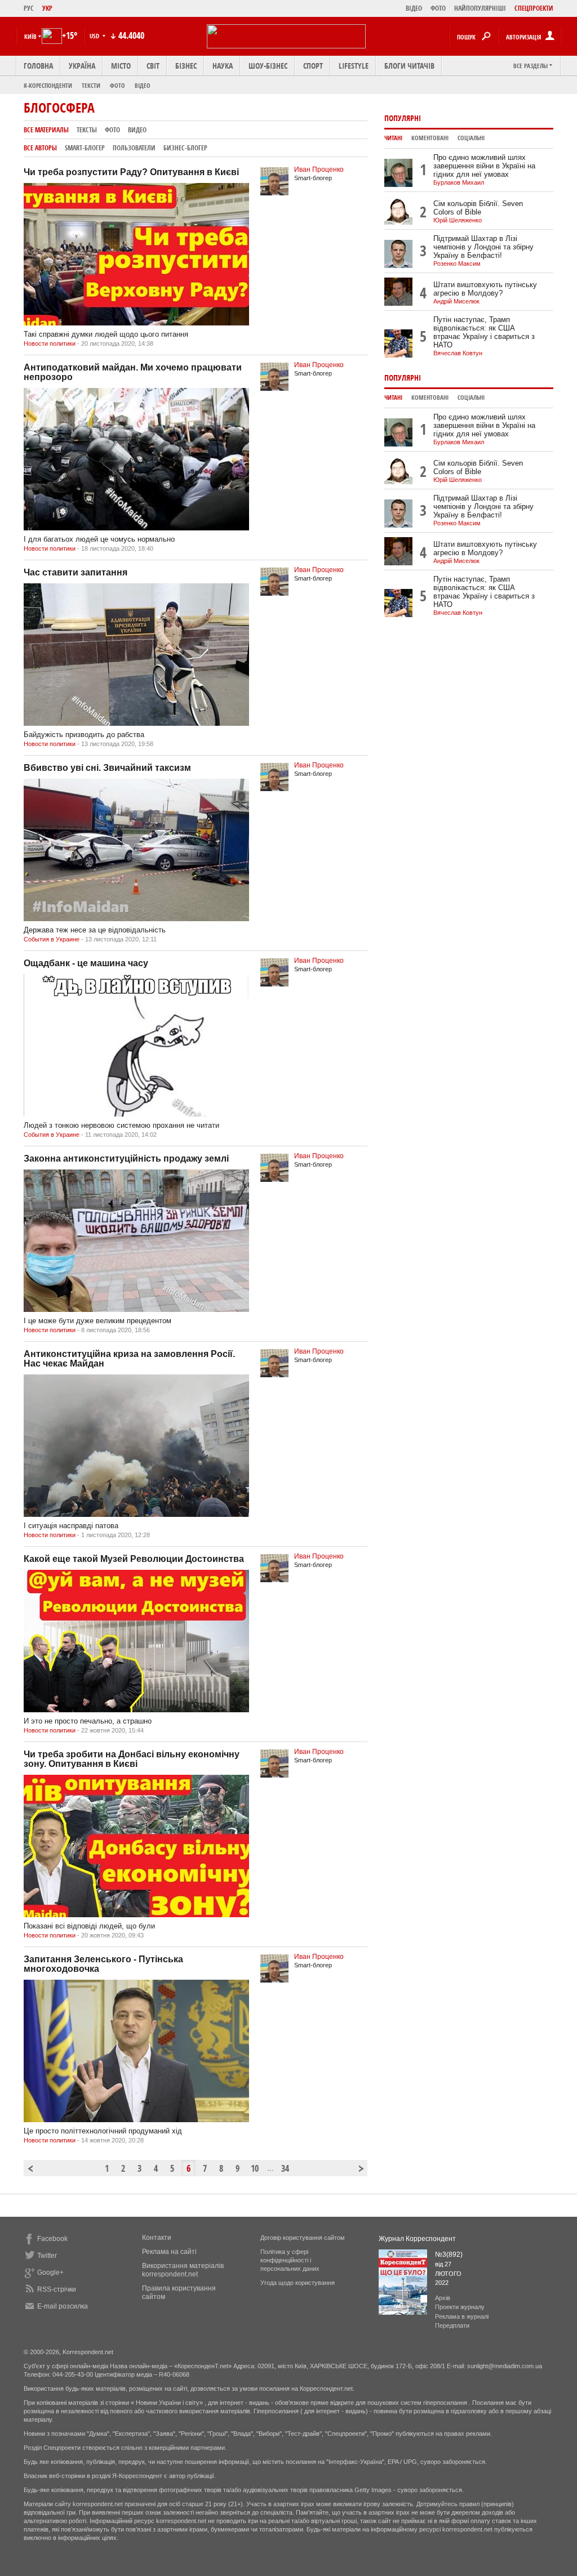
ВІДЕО (414, 8)
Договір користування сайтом (303, 2238)
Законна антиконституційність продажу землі (126, 1158)
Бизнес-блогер (185, 148)
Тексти (91, 85)
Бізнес (186, 66)
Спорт (313, 66)
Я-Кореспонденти (48, 85)
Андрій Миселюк (456, 301)
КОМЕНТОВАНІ (430, 138)
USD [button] (95, 36)
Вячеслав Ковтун (458, 353)
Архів (443, 2298)
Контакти (157, 2238)
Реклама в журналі (462, 2316)
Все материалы (46, 130)
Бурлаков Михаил (459, 182)
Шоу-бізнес (268, 66)
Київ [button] (30, 36)
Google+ (50, 2273)
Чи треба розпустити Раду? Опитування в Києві (131, 172)
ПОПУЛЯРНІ (403, 118)
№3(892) (449, 2254)
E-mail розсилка (63, 2306)
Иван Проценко (319, 169)
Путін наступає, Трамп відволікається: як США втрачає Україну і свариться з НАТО (484, 332)
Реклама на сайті (169, 2252)
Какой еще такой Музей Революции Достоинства (134, 1559)
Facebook (52, 2239)
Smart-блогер (85, 148)
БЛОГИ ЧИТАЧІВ (409, 66)
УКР (47, 8)
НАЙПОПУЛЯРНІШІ (480, 8)
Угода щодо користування (298, 2283)
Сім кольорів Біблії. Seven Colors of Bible (478, 208)
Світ (153, 66)
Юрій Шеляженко (458, 220)
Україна (82, 66)
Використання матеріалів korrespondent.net (183, 2270)
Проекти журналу (460, 2307)
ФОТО (438, 8)
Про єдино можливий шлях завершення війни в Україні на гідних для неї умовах (484, 166)
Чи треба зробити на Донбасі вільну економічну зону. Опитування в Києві (132, 1759)
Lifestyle (354, 66)
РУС (29, 8)
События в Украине (52, 939)
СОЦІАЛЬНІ (471, 138)
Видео (137, 130)
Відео (143, 85)
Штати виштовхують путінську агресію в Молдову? (485, 289)
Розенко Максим (457, 264)
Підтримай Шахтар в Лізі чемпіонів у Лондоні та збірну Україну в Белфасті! (483, 247)
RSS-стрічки (57, 2289)
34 (285, 2168)
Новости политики (50, 343)
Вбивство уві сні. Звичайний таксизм (107, 768)
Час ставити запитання (76, 572)
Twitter (47, 2256)
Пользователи (134, 148)
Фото (117, 85)
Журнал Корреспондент (417, 2239)
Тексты (87, 130)
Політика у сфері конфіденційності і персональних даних (290, 2260)
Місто (121, 66)
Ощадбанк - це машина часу (86, 963)
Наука (223, 66)
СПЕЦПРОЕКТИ (534, 8)
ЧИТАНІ (393, 138)
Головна (38, 66)
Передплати (452, 2325)
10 (255, 2168)
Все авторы (40, 148)
